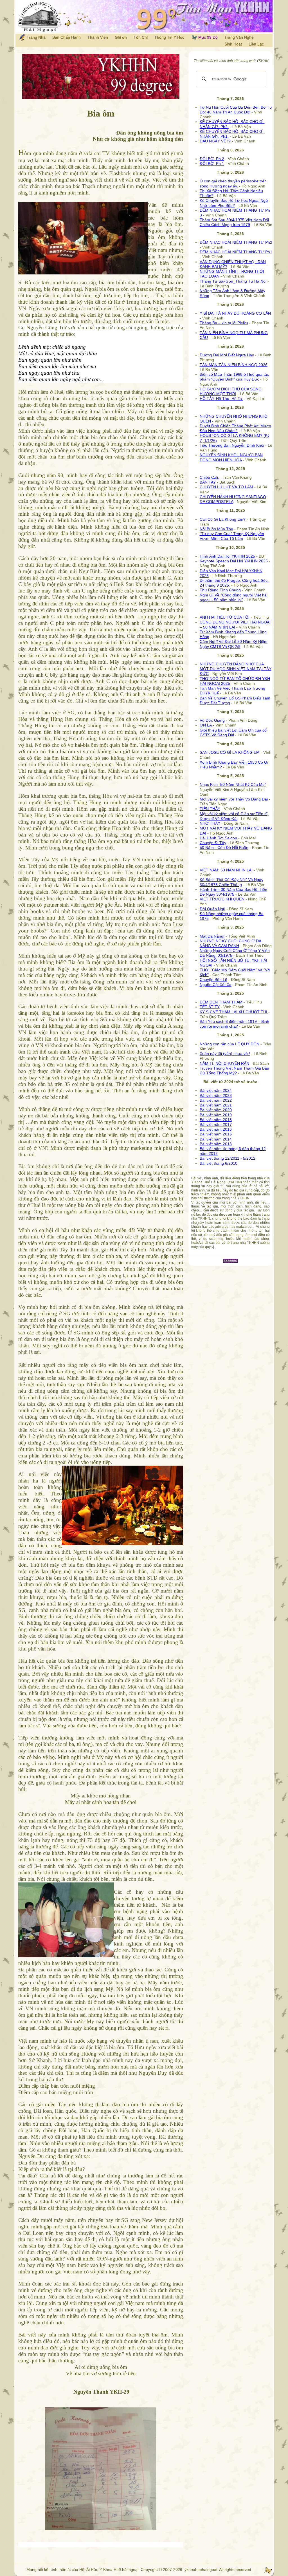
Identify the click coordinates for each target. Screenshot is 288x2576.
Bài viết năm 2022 (216, 1100)
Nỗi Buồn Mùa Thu (216, 529)
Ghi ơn (121, 37)
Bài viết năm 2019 (216, 1115)
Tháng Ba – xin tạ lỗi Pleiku (224, 323)
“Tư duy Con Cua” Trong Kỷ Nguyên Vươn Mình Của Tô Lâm (232, 536)
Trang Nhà (36, 37)
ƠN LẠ (206, 725)
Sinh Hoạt (233, 44)
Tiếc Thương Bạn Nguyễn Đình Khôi (232, 445)
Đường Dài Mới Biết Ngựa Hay (227, 355)
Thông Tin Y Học (169, 37)
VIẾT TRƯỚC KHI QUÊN (222, 899)
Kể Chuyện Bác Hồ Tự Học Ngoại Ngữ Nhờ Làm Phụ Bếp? (234, 203)
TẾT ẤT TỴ (210, 1007)
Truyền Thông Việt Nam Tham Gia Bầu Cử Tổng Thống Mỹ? (234, 1071)
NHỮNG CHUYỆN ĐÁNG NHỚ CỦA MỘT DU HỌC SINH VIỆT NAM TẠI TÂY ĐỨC (236, 669)
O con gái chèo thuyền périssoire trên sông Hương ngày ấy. (233, 183)
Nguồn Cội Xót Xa (216, 985)
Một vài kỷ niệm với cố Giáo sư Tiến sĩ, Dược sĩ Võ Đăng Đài (234, 816)
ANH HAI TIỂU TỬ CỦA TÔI (225, 617)
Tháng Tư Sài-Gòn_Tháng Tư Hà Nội (233, 281)
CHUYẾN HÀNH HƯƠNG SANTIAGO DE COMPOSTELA (233, 499)
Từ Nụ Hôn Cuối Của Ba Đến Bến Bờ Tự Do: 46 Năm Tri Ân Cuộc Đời (236, 110)
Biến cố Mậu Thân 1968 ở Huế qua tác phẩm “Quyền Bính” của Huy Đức (234, 377)
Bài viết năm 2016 (216, 1129)
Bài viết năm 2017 (216, 1124)
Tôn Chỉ (141, 37)
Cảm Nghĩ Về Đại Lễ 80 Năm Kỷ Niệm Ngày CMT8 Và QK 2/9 (234, 644)
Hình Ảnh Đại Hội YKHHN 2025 (227, 556)
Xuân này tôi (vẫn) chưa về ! (225, 1054)
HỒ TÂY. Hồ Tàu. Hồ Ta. (221, 399)
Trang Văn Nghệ (239, 37)
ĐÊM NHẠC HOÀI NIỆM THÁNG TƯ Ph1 (236, 252)
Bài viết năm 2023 (216, 1095)
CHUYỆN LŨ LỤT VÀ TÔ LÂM (226, 487)
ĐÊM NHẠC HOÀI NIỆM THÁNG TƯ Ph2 (236, 242)
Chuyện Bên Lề (213, 980)
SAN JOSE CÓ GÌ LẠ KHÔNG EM (230, 752)
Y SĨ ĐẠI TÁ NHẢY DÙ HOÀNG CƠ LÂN (235, 313)
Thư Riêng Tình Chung (220, 590)
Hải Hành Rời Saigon (218, 838)
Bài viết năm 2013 (216, 1144)
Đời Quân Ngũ (212, 909)
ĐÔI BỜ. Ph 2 (212, 159)
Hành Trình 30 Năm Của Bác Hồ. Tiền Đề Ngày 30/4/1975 (233, 892)
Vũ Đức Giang (212, 720)
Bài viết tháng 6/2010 (219, 1163)
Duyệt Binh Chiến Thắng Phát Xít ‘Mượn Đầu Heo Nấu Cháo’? (235, 428)
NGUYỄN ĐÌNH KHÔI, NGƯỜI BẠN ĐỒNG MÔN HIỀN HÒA (231, 457)
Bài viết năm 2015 (216, 1134)
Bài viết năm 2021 (216, 1105)
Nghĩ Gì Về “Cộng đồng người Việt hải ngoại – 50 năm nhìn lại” (234, 597)
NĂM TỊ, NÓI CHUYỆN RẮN (224, 1063)
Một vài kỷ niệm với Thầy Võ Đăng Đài (234, 799)
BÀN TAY (208, 482)
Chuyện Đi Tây (213, 843)
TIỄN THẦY (210, 809)
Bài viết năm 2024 (216, 1090)
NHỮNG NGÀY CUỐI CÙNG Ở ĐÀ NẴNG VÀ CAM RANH (230, 943)
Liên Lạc (256, 44)
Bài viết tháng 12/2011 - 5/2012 (228, 1158)
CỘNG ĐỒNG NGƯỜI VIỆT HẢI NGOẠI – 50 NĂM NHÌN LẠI (235, 624)
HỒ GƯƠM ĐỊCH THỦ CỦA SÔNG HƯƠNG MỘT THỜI (231, 391)
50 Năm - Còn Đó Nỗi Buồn (224, 848)
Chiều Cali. (209, 477)
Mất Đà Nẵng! (212, 936)
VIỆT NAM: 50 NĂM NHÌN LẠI (226, 870)
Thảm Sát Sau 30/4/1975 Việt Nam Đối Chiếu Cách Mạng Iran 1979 (234, 222)
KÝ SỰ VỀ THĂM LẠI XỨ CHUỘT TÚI (234, 1012)
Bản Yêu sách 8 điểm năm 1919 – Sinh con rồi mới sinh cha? (234, 1024)
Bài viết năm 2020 (216, 1110)
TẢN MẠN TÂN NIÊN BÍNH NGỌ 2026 (234, 365)
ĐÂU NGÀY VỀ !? (215, 141)
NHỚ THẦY (210, 823)
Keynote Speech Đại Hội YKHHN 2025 (234, 561)
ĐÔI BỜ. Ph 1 (212, 164)
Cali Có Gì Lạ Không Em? (223, 519)
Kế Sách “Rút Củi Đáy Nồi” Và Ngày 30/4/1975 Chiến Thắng (231, 882)
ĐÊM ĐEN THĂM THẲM (221, 1002)
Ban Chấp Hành (67, 37)
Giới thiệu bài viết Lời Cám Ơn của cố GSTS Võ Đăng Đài (233, 733)
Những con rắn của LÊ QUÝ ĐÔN (229, 1044)
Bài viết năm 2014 (216, 1139)
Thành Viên (98, 37)
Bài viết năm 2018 (216, 1120)
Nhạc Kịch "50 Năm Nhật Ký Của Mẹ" (233, 784)
